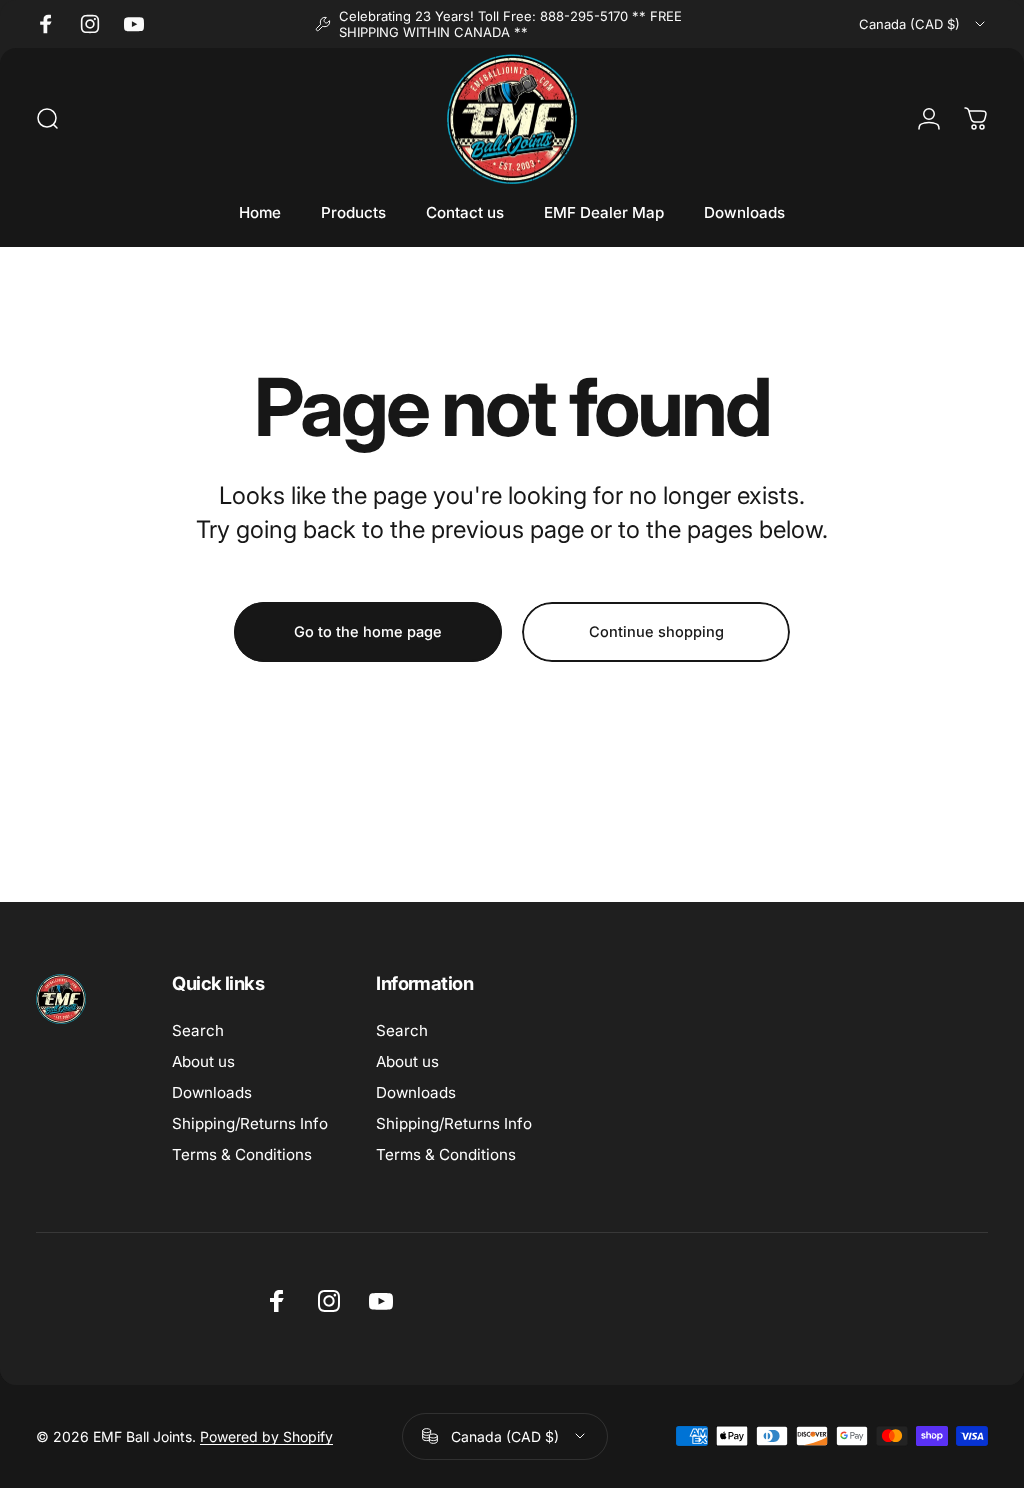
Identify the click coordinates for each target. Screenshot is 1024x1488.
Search (198, 1030)
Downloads (212, 1092)
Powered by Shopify (266, 1436)
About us (203, 1061)
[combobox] (923, 24)
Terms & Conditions (242, 1154)
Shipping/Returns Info (250, 1123)
